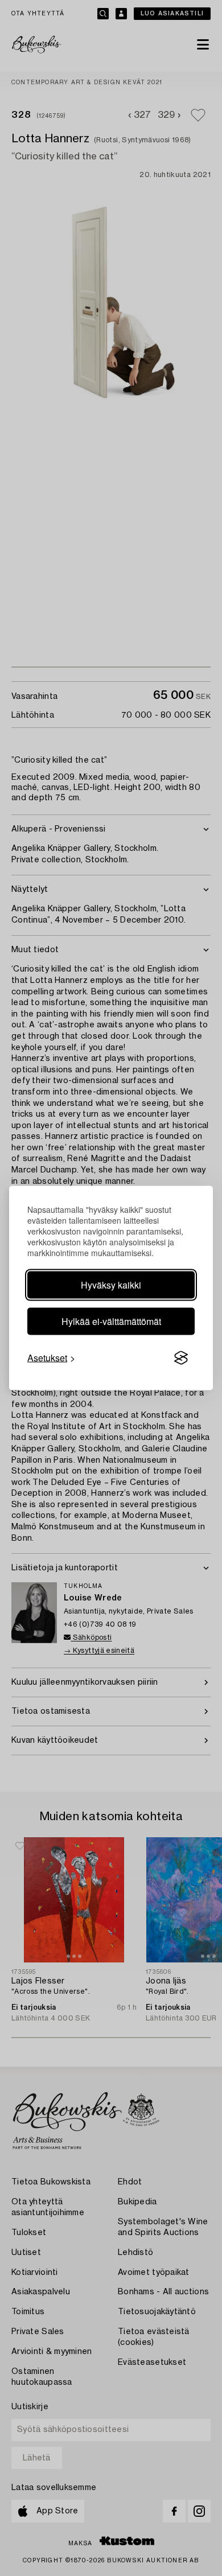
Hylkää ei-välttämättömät (111, 1321)
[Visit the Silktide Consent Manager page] (181, 1358)
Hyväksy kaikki (111, 1285)
